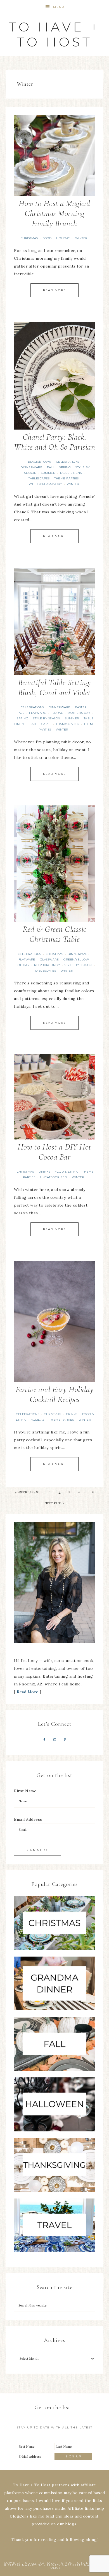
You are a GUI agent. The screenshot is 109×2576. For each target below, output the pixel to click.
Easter (81, 707)
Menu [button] (59, 7)
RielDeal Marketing (24, 2565)
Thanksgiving (67, 724)
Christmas (29, 238)
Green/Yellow (76, 959)
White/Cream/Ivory (45, 484)
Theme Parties (67, 478)
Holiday (63, 238)
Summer (48, 473)
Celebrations (68, 462)
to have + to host (54, 34)
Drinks (44, 1172)
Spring (65, 467)
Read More (54, 290)
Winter (81, 238)
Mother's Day (79, 713)
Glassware (49, 959)
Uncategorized (54, 1177)
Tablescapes (39, 478)
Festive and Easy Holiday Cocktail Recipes (55, 1394)
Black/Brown (40, 462)
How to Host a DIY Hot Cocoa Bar (54, 1152)
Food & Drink (66, 1172)
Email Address (28, 1819)
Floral (57, 713)
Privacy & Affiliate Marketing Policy (76, 2567)
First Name (25, 1791)
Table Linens (71, 473)
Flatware (37, 713)
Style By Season (47, 718)
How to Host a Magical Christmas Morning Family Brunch (54, 213)
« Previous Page (28, 1492)
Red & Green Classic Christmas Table (54, 934)
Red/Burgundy (47, 965)
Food (47, 238)
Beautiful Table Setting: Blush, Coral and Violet (55, 687)
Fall (51, 467)
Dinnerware (31, 467)
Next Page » (54, 1503)
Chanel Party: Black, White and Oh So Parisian (54, 442)
